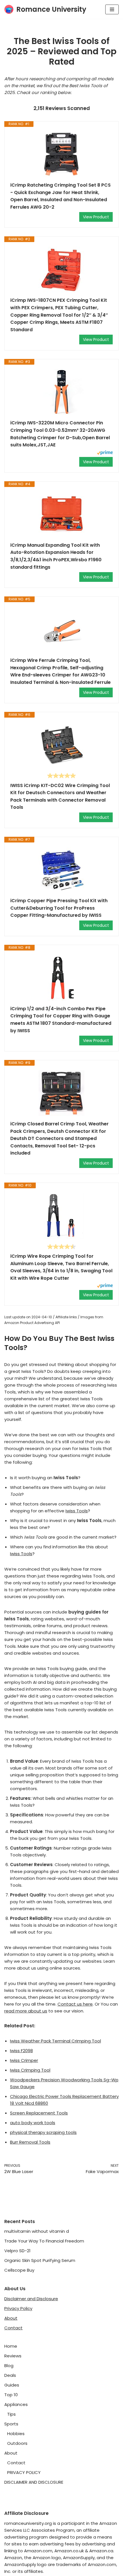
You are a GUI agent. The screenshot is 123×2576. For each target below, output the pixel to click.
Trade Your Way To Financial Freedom (44, 2241)
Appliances (16, 2404)
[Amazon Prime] (105, 453)
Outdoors (17, 2443)
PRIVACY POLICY (24, 2472)
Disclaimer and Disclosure (31, 2299)
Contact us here (75, 2004)
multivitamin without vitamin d (37, 2231)
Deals (10, 2375)
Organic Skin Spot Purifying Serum (40, 2260)
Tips (11, 2414)
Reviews (13, 2356)
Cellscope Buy (19, 2270)
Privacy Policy (18, 2308)
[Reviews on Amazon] (61, 776)
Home (11, 2346)
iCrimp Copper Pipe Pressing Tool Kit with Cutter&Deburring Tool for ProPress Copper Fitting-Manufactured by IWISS (59, 908)
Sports (11, 2424)
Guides (12, 2385)
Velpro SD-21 (17, 2251)
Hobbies (16, 2434)
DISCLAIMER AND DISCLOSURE (34, 2482)
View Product (96, 217)
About (11, 2318)
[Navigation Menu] (112, 9)
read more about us (26, 2011)
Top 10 (11, 2395)
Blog (9, 2366)
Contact (13, 2328)
